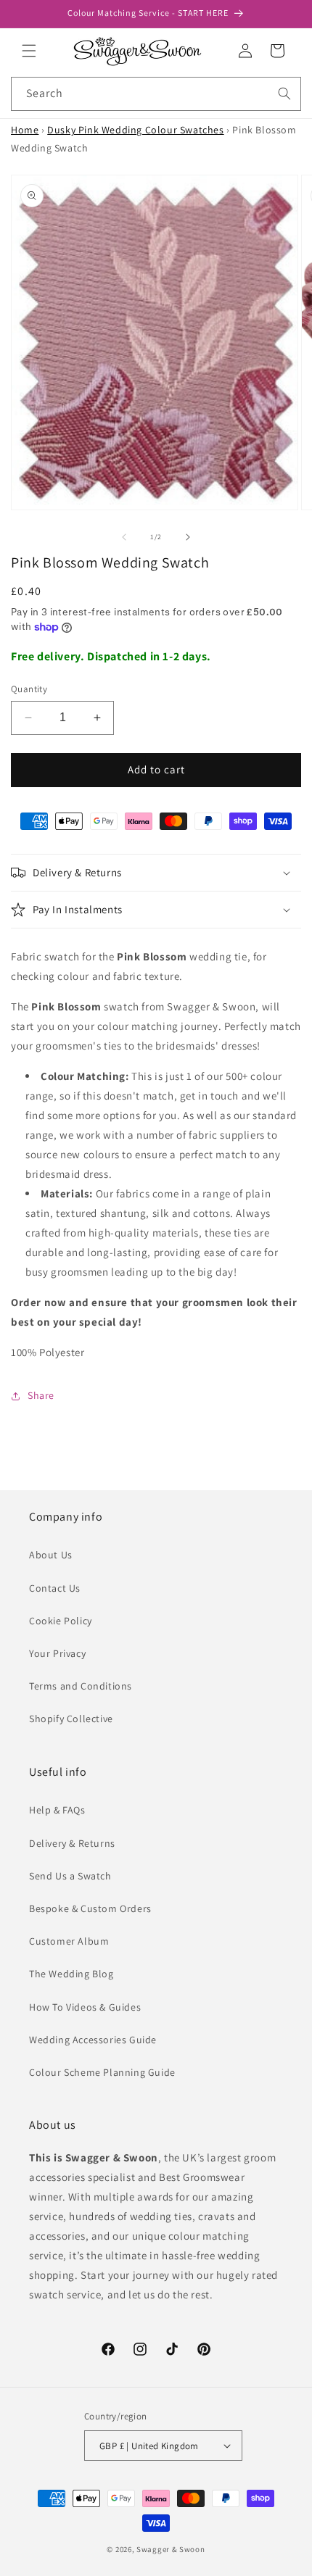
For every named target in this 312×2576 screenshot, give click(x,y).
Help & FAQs (57, 1810)
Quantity (29, 689)
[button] (29, 51)
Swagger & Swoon (171, 2549)
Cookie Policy (61, 1621)
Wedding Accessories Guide (93, 2040)
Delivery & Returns (72, 1843)
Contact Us (55, 1588)
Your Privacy (57, 1653)
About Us (51, 1555)
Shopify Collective (71, 1719)
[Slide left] (124, 537)
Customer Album (69, 1941)
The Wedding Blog (71, 1974)
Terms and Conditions (81, 1686)
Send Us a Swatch (70, 1876)
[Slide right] (188, 537)
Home (25, 130)
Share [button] (41, 1395)
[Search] (284, 94)
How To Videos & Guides (85, 2007)
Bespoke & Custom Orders (90, 1908)
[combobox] (156, 94)
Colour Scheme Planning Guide (102, 2072)
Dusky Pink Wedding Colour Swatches (135, 130)
